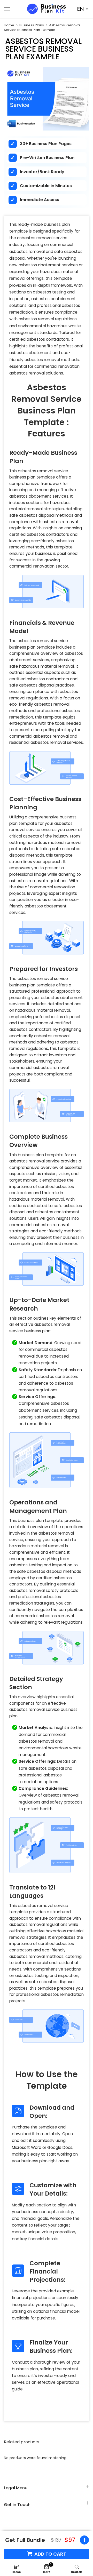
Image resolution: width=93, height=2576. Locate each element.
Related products (22, 2442)
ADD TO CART (50, 2554)
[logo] (47, 9)
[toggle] (83, 2540)
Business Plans (32, 25)
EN (80, 9)
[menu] (13, 9)
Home (9, 25)
